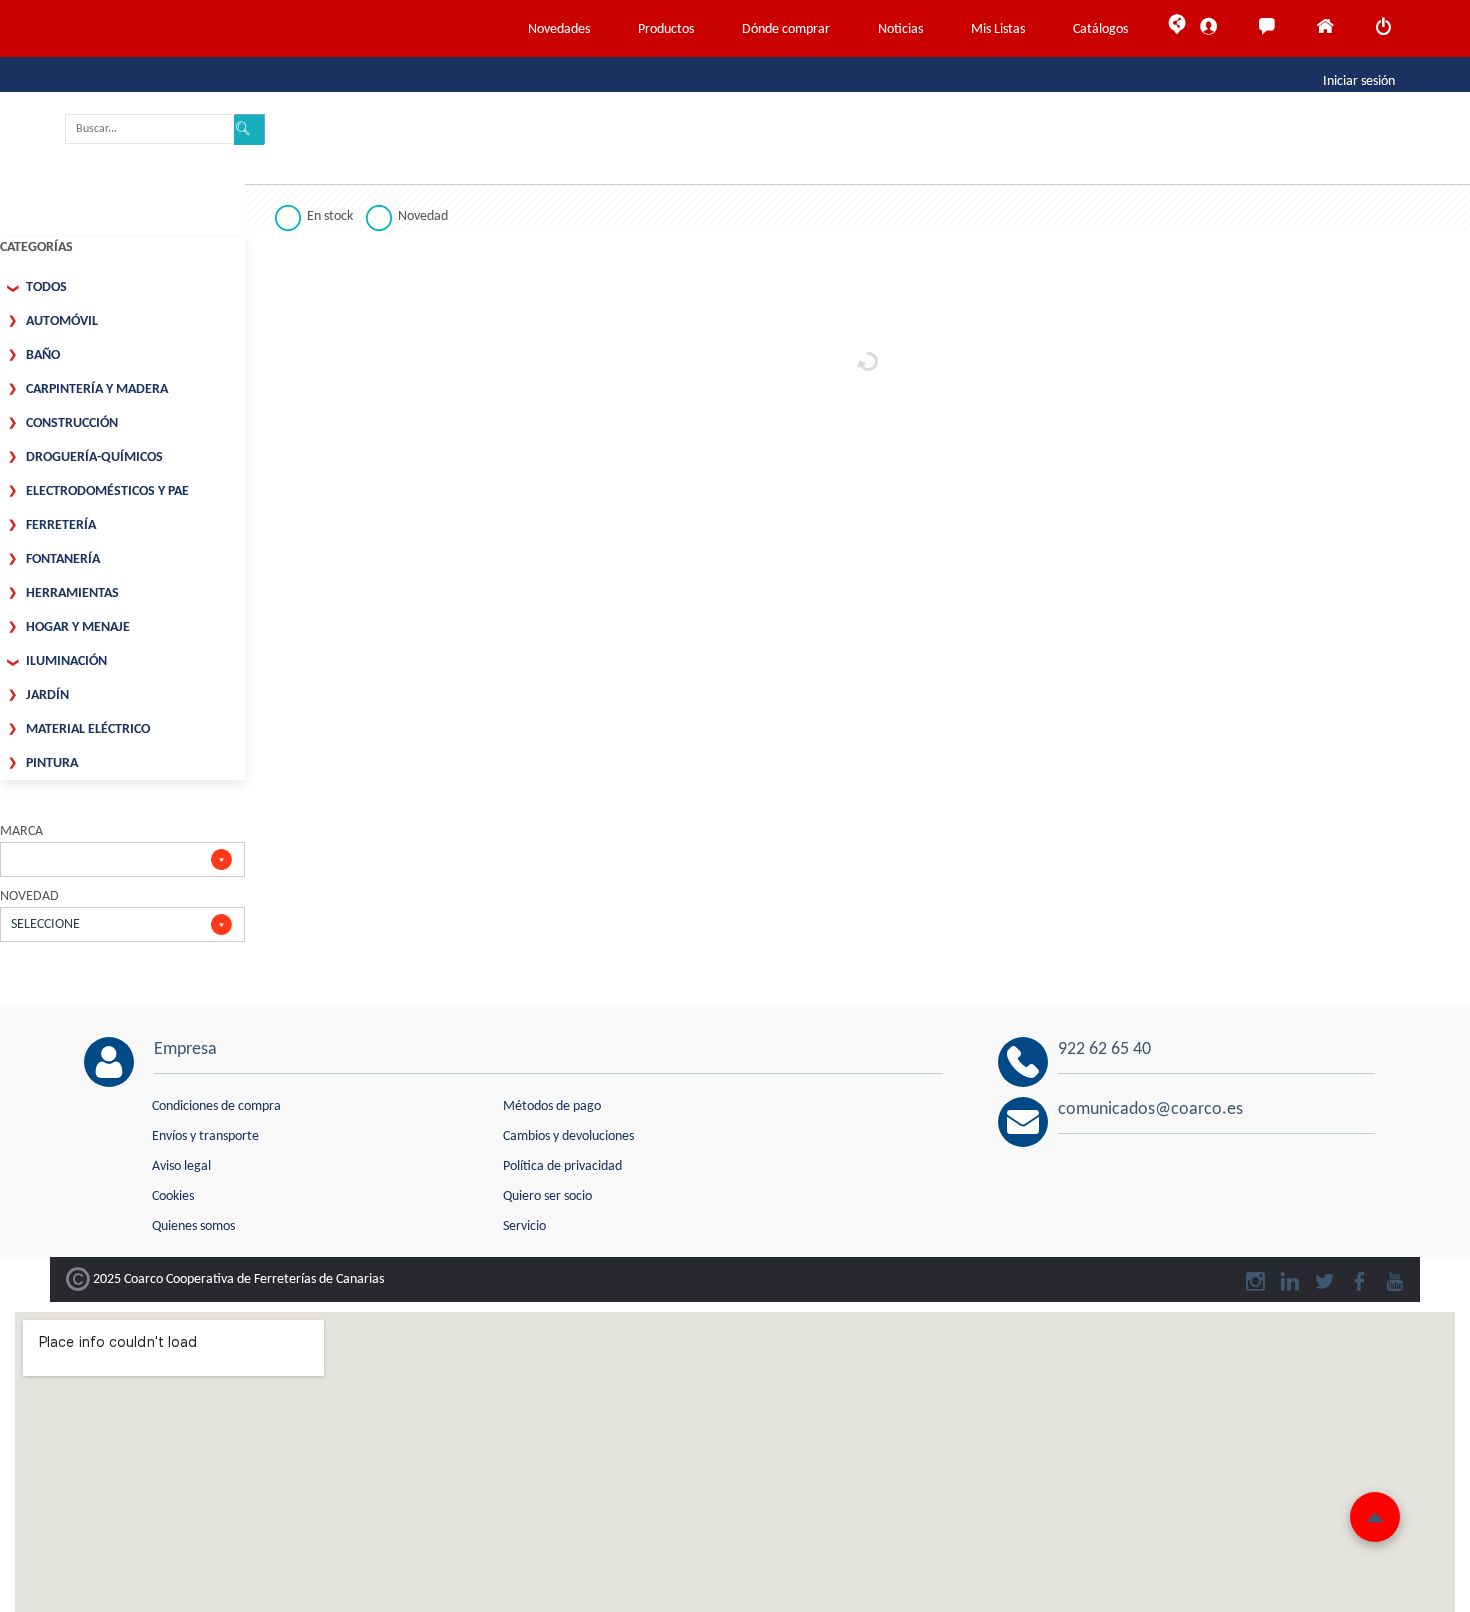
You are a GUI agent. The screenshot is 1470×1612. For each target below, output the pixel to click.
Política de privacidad (562, 1166)
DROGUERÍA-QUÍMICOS (94, 457)
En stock (330, 216)
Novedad (423, 216)
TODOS (46, 287)
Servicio (524, 1226)
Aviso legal (181, 1166)
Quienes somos (193, 1226)
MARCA (21, 831)
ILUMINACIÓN (66, 661)
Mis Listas (998, 29)
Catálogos (1100, 29)
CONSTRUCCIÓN (72, 423)
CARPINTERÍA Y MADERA (97, 389)
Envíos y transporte (205, 1136)
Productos (666, 29)
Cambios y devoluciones (568, 1136)
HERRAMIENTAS (72, 593)
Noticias (900, 29)
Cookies (173, 1196)
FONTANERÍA (63, 559)
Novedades (559, 29)
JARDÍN (47, 695)
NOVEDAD (29, 896)
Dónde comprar (786, 29)
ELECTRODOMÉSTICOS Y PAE (107, 491)
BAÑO (43, 355)
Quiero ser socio (547, 1196)
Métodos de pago (552, 1106)
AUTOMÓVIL (62, 321)
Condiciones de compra (216, 1106)
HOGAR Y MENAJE (78, 627)
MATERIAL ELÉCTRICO (88, 729)
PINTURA (52, 763)
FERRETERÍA (61, 525)
